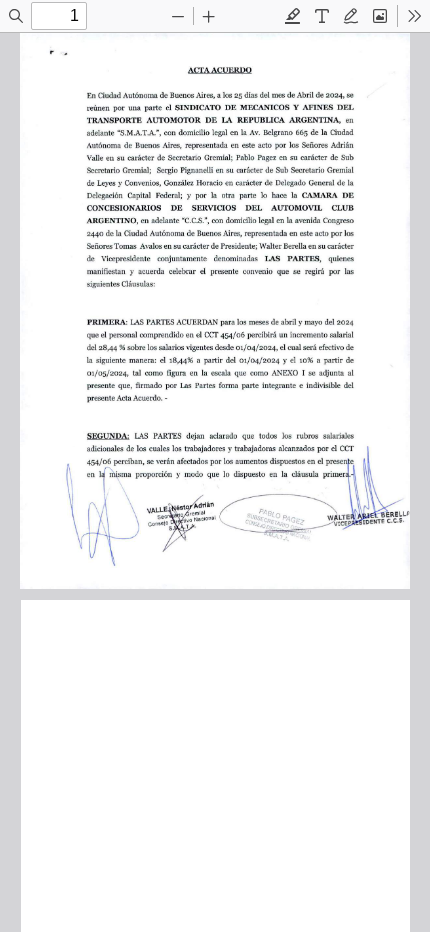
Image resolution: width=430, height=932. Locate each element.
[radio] (293, 16)
